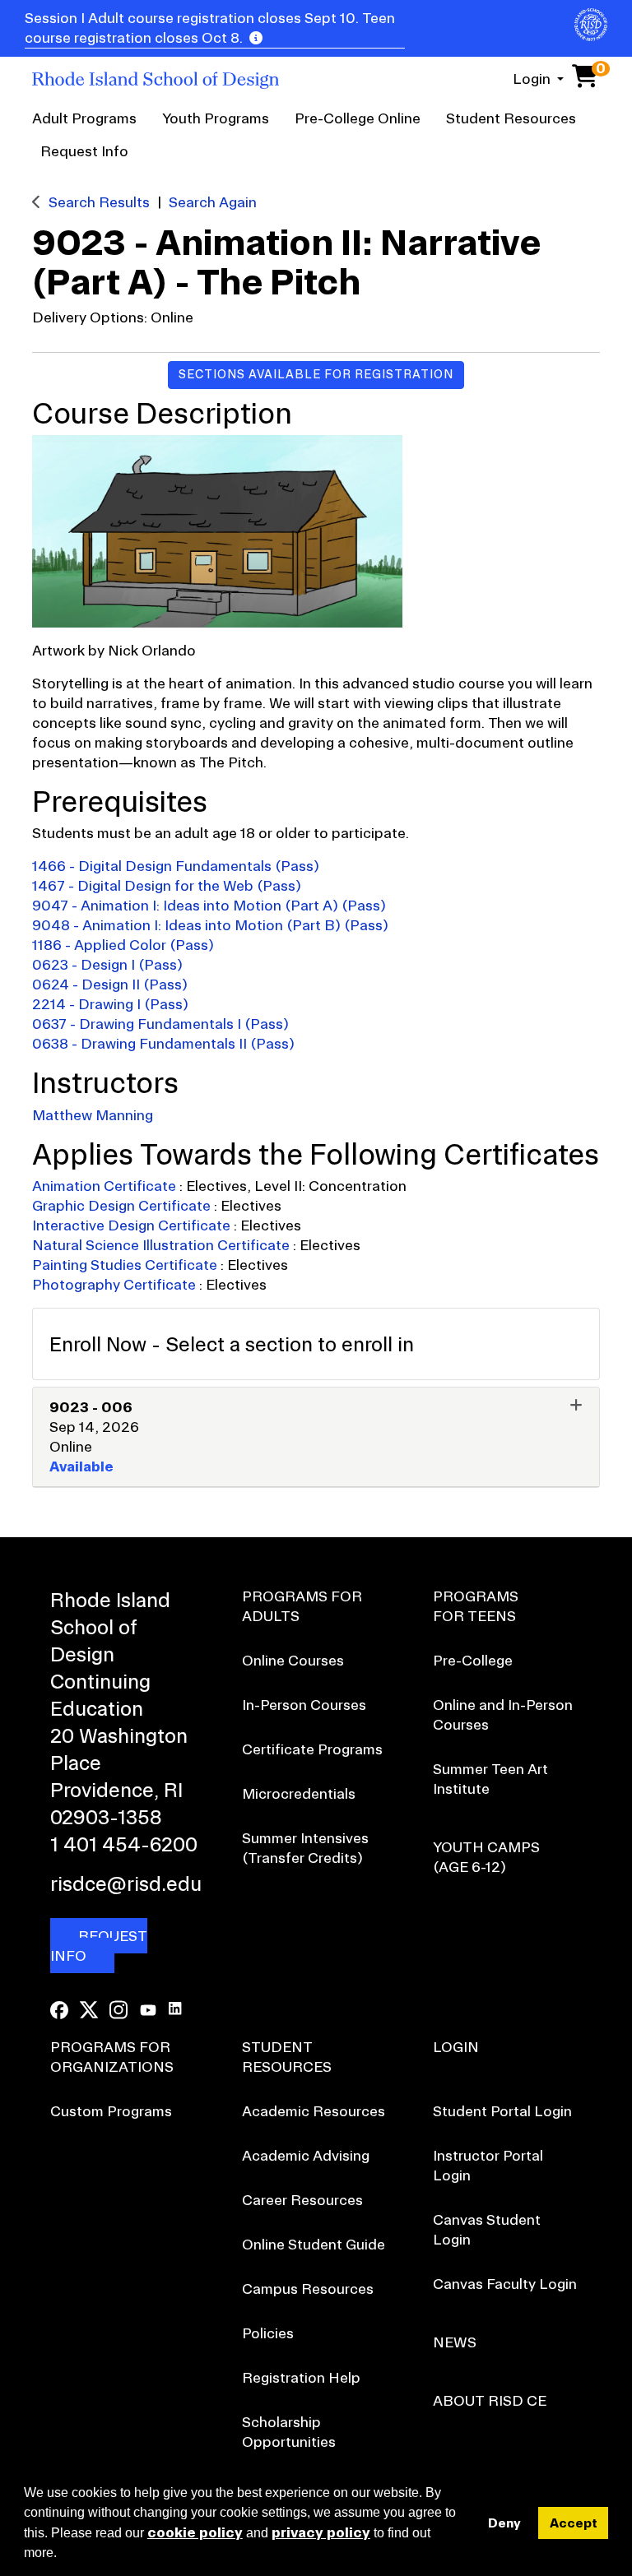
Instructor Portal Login (488, 2165)
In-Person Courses (304, 1705)
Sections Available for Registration (316, 374)
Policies (268, 2333)
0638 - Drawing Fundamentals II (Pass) (163, 1043)
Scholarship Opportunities (289, 2432)
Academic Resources (314, 2111)
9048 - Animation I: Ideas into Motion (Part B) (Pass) (210, 925)
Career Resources (302, 2200)
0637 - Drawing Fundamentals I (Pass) (160, 1024)
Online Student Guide (314, 2244)
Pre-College (473, 1660)
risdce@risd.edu (125, 1883)
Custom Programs (111, 2111)
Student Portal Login (502, 2111)
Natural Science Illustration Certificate (163, 1245)
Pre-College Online (358, 118)
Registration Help (301, 2377)
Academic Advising (306, 2155)
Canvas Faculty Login (505, 2284)
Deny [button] (504, 2523)
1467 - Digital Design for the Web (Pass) (167, 885)
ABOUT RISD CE (490, 2400)
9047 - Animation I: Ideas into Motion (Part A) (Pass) (209, 905)
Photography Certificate (116, 1284)
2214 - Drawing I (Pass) (110, 1004)
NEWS (455, 2342)
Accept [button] (574, 2523)
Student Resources (511, 118)
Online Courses (293, 1660)
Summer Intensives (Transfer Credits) (305, 1848)
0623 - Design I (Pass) (107, 964)
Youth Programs (216, 118)
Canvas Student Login (487, 2229)
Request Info (84, 151)
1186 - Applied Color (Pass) (123, 945)
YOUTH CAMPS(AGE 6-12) (486, 1857)
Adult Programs (84, 118)
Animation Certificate (106, 1186)
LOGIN (456, 2047)
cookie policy (195, 2532)
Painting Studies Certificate (126, 1265)
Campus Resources (308, 2289)
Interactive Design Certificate (133, 1225)
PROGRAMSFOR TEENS (476, 1606)
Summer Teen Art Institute (490, 1779)
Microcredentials (299, 1793)
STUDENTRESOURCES (287, 2057)
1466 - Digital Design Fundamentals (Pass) (176, 866)
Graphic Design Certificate (123, 1205)
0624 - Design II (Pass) (110, 984)
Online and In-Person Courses (503, 1714)
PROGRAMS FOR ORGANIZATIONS (112, 2057)
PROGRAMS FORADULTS (302, 1606)
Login (533, 79)
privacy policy (321, 2532)
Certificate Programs (312, 1749)
